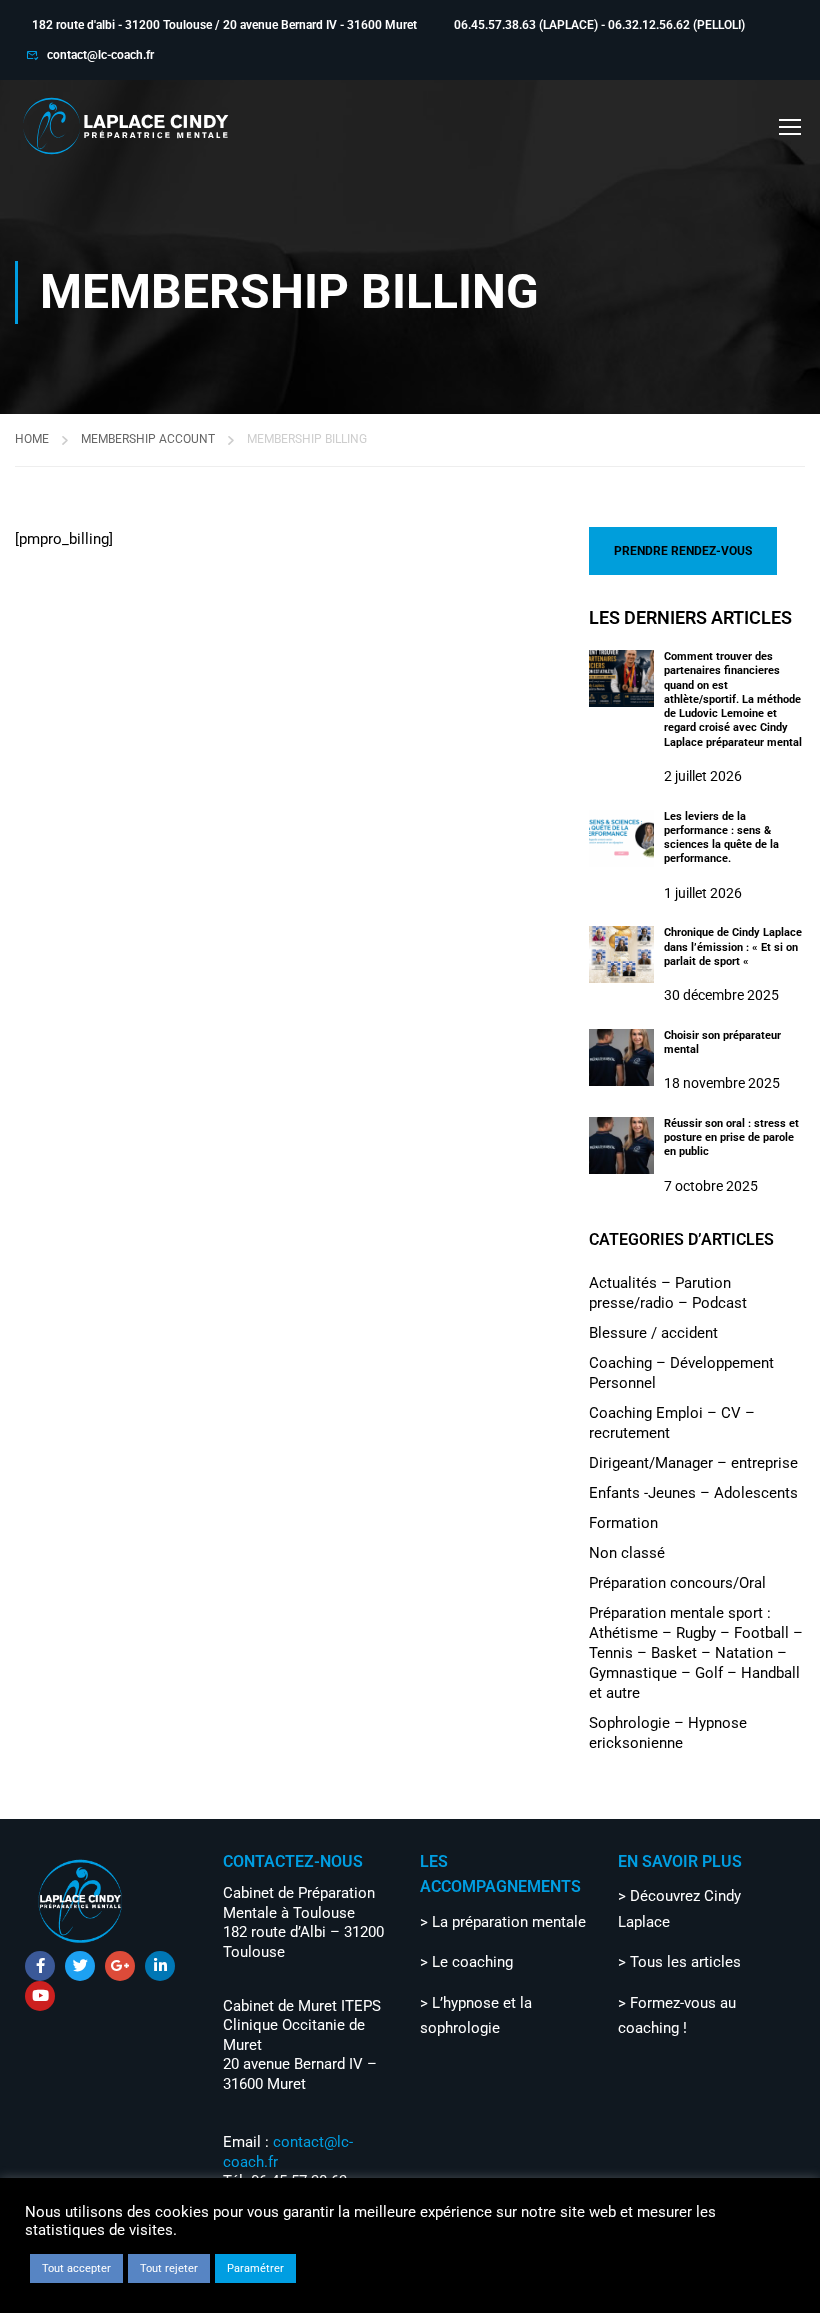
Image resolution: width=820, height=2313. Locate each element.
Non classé (627, 1553)
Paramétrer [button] (255, 2268)
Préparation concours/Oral (677, 1583)
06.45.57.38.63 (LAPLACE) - (531, 25)
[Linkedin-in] (160, 1966)
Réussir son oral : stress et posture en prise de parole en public (731, 1138)
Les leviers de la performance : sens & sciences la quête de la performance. (721, 838)
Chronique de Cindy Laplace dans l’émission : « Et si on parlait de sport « (733, 947)
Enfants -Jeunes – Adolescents (693, 1493)
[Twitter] (80, 1966)
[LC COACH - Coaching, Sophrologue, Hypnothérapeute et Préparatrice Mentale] (125, 125)
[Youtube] (40, 1996)
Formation (623, 1523)
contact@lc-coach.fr (100, 55)
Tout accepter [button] (76, 2268)
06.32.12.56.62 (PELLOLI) (676, 25)
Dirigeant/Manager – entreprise (693, 1463)
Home (32, 439)
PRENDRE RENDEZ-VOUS (683, 551)
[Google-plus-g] (120, 1966)
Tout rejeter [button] (169, 2268)
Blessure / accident (653, 1333)
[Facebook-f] (40, 1966)
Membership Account (148, 439)
